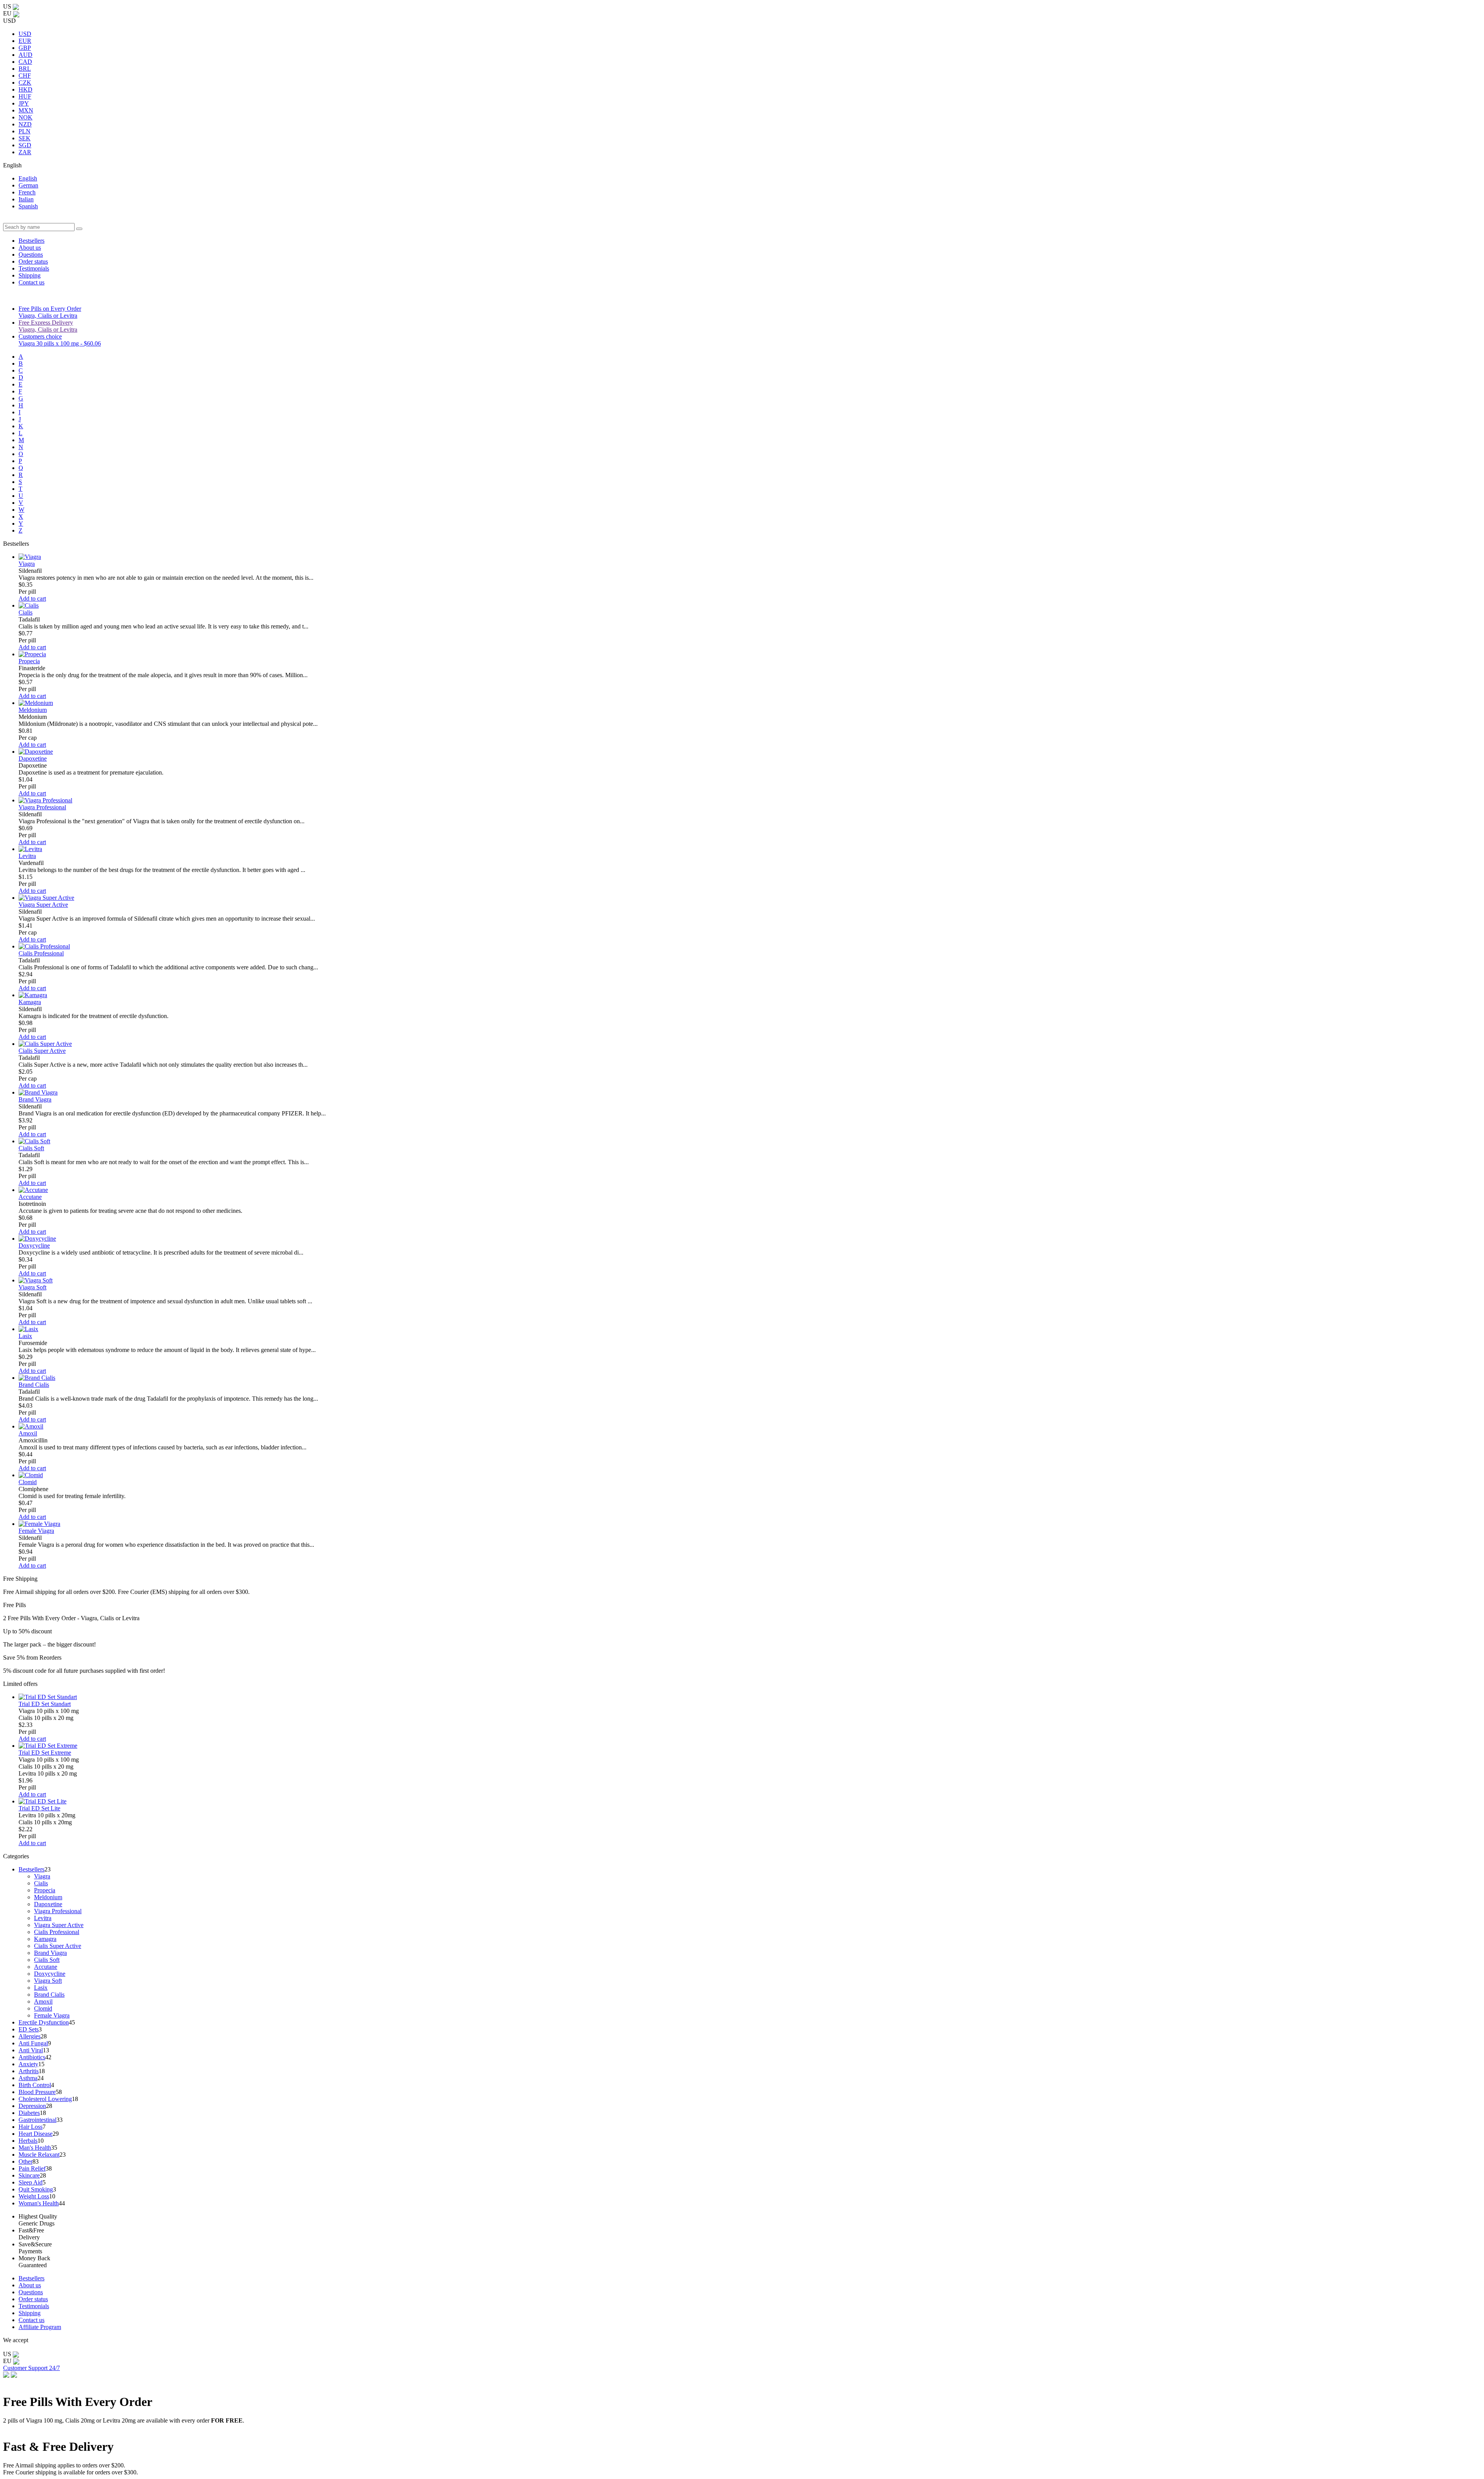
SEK (25, 138)
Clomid (28, 1482)
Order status (33, 261)
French (27, 192)
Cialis (26, 612)
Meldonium (33, 710)
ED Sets (29, 2029)
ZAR (25, 152)
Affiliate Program (40, 2327)
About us (30, 248)
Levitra (27, 856)
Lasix (25, 1336)
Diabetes (29, 2113)
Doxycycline (34, 1245)
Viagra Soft (32, 1287)
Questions (31, 255)
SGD (25, 145)
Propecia (29, 661)
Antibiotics (32, 2057)
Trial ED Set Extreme (45, 1753)
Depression (32, 2106)
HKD (26, 89)
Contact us (31, 282)
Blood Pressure (37, 2092)
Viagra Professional (42, 807)
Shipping (30, 275)
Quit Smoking (36, 2189)
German (28, 185)
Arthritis (29, 2071)
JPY (24, 103)
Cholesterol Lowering (45, 2099)
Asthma (28, 2078)
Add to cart (32, 598)
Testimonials (34, 268)
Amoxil (28, 1433)
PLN (25, 131)
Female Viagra (36, 1531)
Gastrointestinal (37, 2120)
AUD (26, 55)
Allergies (30, 2036)
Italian (26, 199)
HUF (25, 96)
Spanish (28, 206)
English (28, 178)
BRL (25, 69)
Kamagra (30, 1002)
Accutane (30, 1197)
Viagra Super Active (43, 905)
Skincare (29, 2175)
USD (25, 34)
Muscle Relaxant (39, 2155)
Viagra (27, 564)
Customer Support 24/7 (31, 2368)
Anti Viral (31, 2050)
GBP (25, 48)
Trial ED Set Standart (45, 1704)
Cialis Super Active (42, 1051)
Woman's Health (39, 2203)
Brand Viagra (35, 1099)
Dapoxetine (33, 759)
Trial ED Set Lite (39, 1808)
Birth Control (35, 2085)
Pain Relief (32, 2168)
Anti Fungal (33, 2043)
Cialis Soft (31, 1148)
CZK (25, 83)
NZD (25, 124)
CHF (25, 76)
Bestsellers (31, 241)
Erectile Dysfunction (44, 2022)
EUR (25, 41)
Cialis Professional (41, 953)
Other (26, 2161)
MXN (26, 110)
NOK (26, 117)
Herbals (28, 2141)
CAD (25, 62)
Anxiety (28, 2064)
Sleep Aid (31, 2182)
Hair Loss (31, 2127)
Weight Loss (34, 2196)
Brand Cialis (34, 1385)
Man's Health (35, 2148)
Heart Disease (36, 2134)
